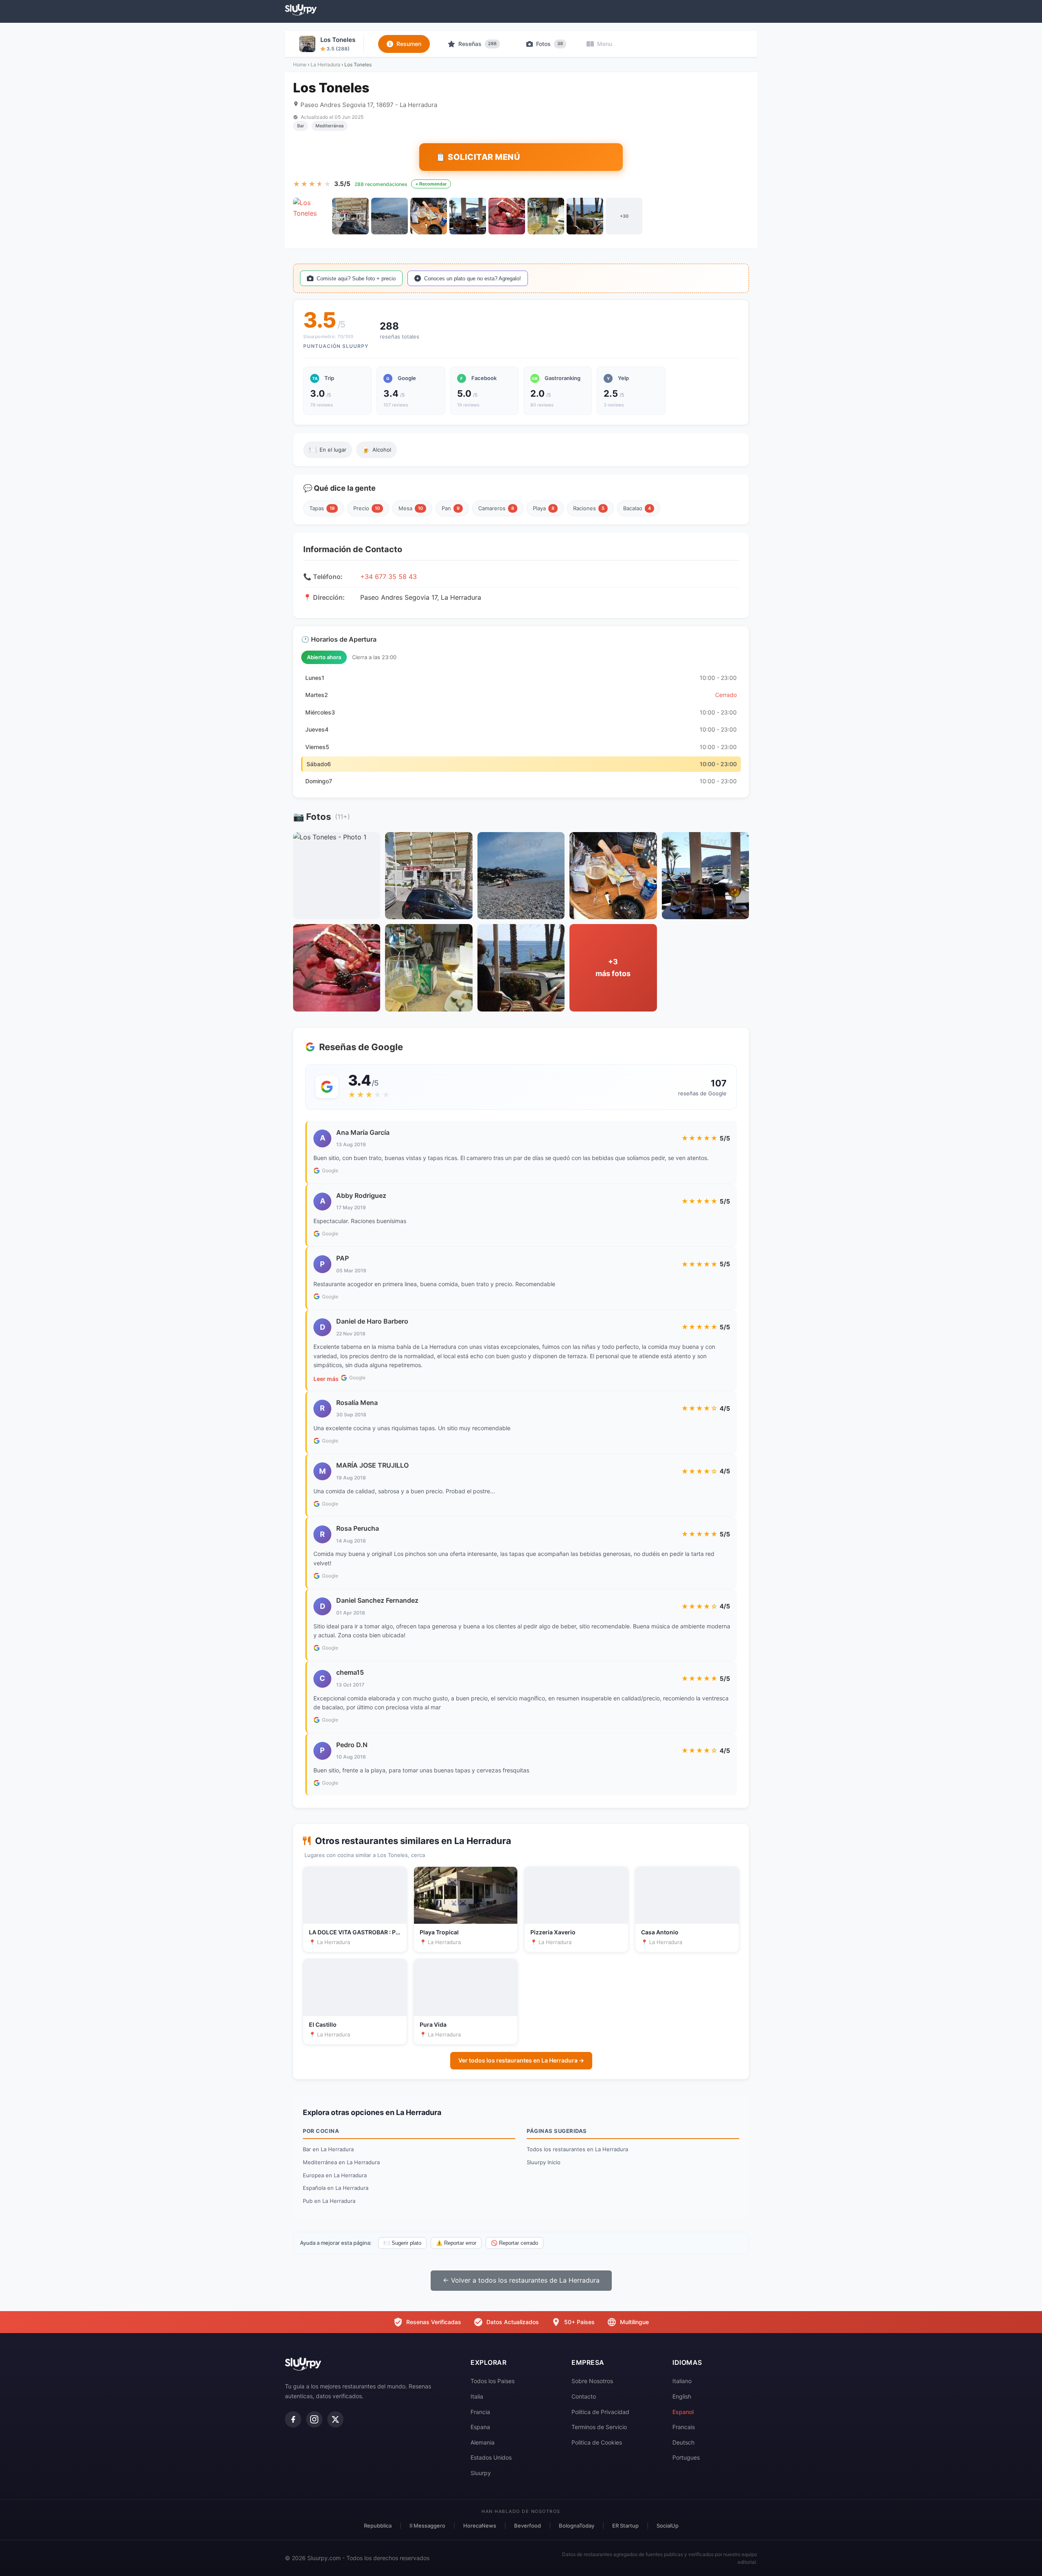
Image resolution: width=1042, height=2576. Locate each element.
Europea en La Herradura (335, 2175)
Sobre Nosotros (592, 2381)
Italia (477, 2396)
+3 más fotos (613, 968)
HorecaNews (480, 2526)
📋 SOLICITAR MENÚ (478, 157)
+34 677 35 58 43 (389, 577)
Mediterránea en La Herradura (341, 2162)
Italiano (682, 2381)
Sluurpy (481, 2473)
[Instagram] (314, 2419)
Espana (480, 2427)
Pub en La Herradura (329, 2201)
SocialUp (668, 2526)
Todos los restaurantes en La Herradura (577, 2149)
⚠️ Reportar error (456, 2243)
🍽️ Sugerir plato (402, 2243)
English (682, 2396)
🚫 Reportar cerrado (514, 2243)
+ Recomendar (431, 184)
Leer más (326, 1379)
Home (300, 64)
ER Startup (625, 2526)
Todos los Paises (493, 2381)
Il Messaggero (427, 2526)
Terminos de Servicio (599, 2427)
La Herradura (325, 64)
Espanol (683, 2412)
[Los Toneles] (311, 216)
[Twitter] (335, 2419)
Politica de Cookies (597, 2442)
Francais (684, 2427)
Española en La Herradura (336, 2188)
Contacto (584, 2396)
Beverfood (528, 2526)
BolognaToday (577, 2526)
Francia (480, 2412)
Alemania (483, 2442)
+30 (624, 216)
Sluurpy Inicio (544, 2162)
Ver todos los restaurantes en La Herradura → (521, 2060)
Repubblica (378, 2526)
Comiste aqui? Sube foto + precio (356, 279)
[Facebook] (293, 2419)
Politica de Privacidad (600, 2412)
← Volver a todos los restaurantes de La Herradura (521, 2280)
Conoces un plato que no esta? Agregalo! (473, 279)
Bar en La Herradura (328, 2149)
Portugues (686, 2457)
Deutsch (683, 2442)
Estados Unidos (491, 2457)
